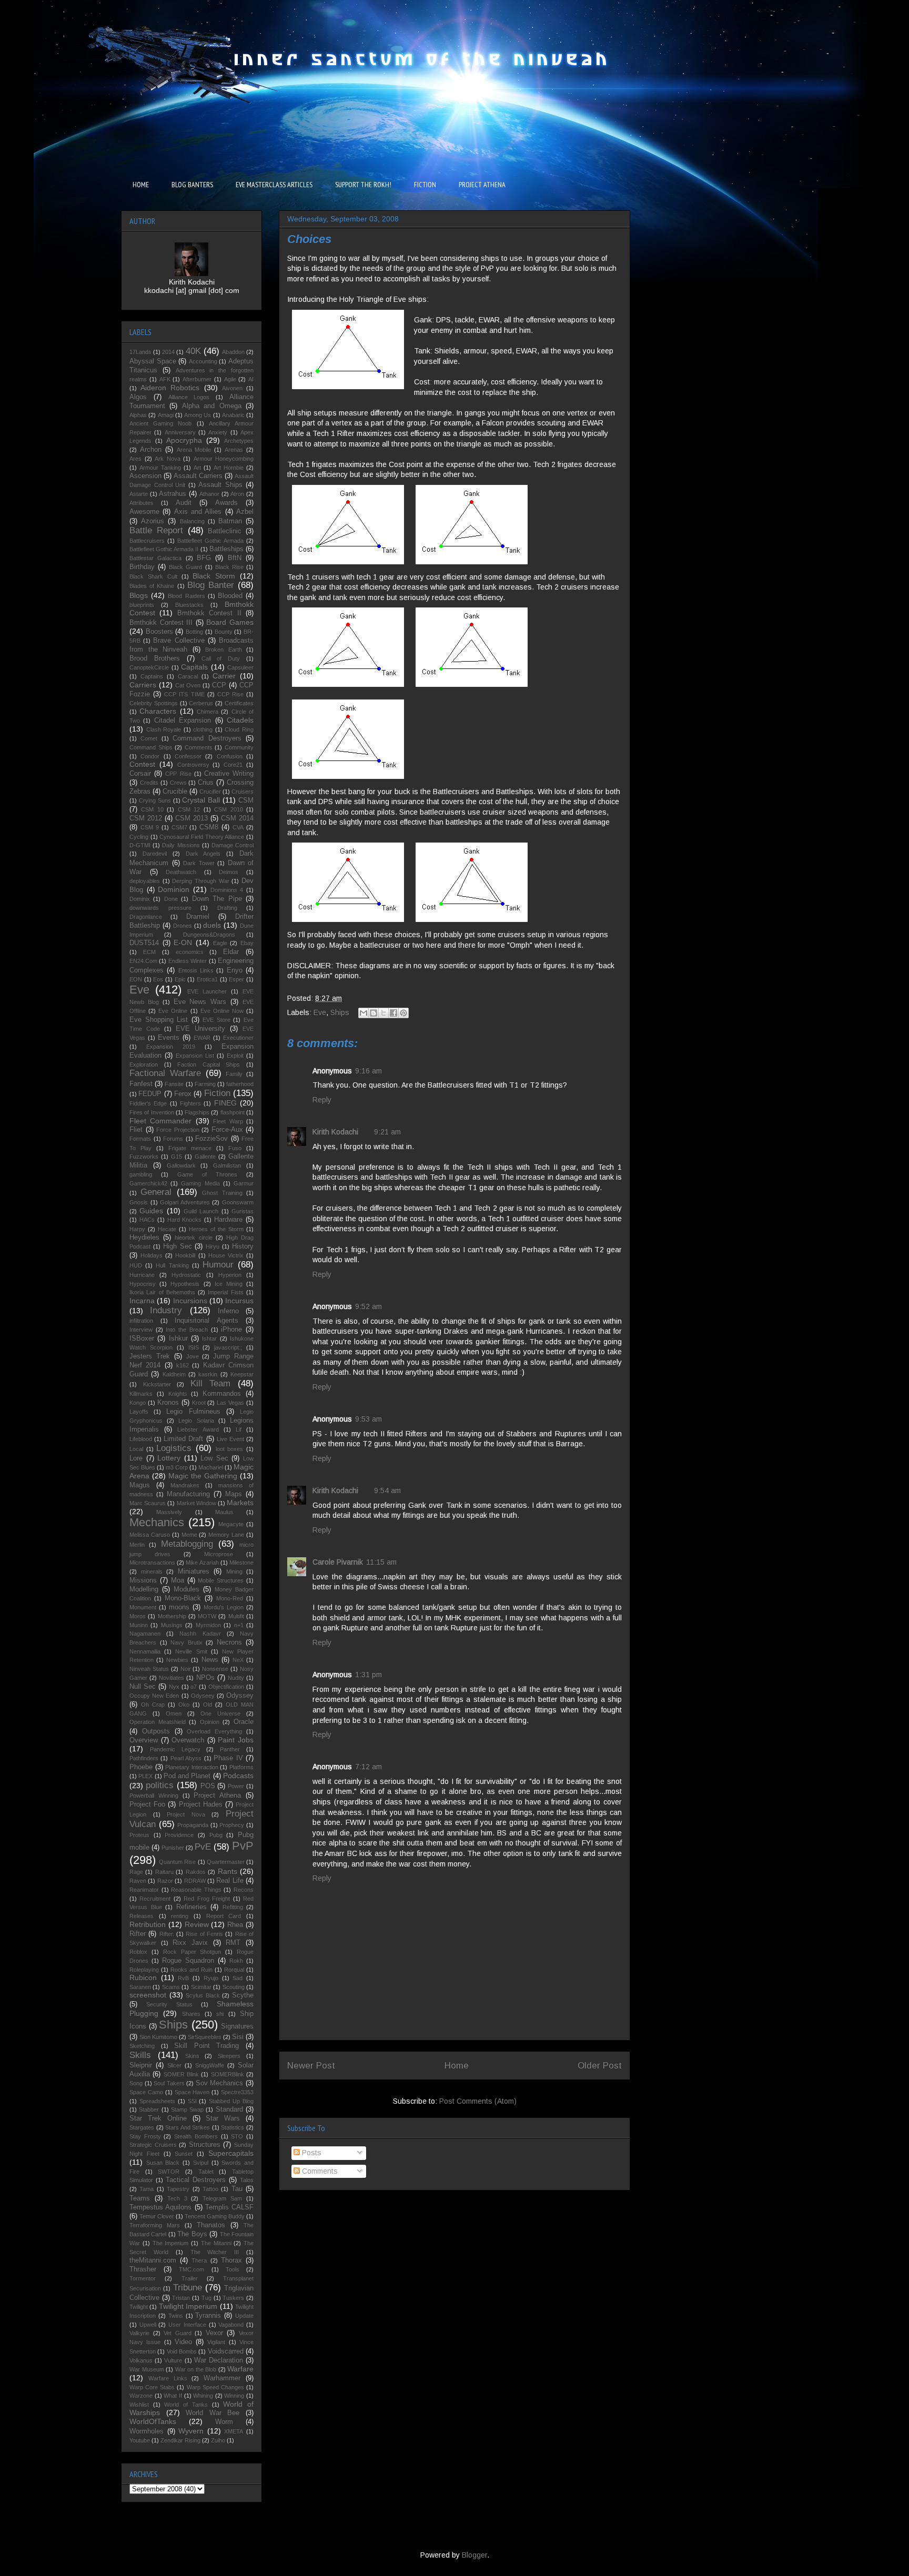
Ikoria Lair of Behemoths (162, 1292)
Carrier (224, 676)
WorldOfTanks (153, 2421)
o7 (194, 1687)
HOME (141, 185)
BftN (235, 558)
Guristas (243, 1211)
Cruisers (243, 792)
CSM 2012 (146, 818)
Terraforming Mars (155, 2225)
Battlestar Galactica (155, 558)
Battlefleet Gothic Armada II (164, 549)
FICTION (425, 185)
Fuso (235, 1148)
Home (457, 2066)
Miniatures (194, 1571)
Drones (183, 926)
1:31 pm (368, 1675)
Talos (247, 2180)
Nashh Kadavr (200, 1634)
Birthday (142, 567)
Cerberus (201, 703)
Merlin (137, 1545)
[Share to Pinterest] (403, 1013)
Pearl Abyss (186, 1758)
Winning (234, 2396)
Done (171, 899)
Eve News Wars (200, 1002)
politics (160, 1785)
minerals (152, 1571)
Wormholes (147, 2431)
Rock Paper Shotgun (192, 1952)
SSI (192, 2101)
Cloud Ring (239, 729)
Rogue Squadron (188, 1961)
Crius (206, 783)
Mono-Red (230, 1598)
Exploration (144, 1064)
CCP (219, 685)
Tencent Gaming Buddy (215, 2216)
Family (234, 1074)
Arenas (234, 450)
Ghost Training (222, 1193)
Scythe (243, 1995)
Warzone (141, 2396)
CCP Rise (230, 694)
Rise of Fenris (204, 1934)
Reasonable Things (196, 1890)
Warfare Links (168, 2378)
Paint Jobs (236, 1740)
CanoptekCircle (149, 667)
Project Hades (201, 1804)
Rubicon (143, 1977)
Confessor (188, 756)
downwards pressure (160, 908)
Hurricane (142, 1275)
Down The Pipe (217, 899)
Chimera (208, 712)
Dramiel (198, 917)
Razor (165, 1881)
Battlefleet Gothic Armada (210, 541)
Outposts (156, 1731)
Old (208, 1705)
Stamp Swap (187, 2110)
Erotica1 (207, 979)
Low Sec (214, 1458)
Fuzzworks (144, 1157)
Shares (191, 2014)
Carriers (143, 685)
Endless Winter (188, 961)
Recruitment (155, 1899)
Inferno (228, 1311)
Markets (240, 1503)
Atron (237, 494)
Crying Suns (155, 800)
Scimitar (201, 1987)
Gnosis (139, 1202)
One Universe (220, 1713)
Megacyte (231, 1524)
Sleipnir (141, 2065)
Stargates (142, 2127)
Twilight (139, 2307)
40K (193, 351)
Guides (151, 1211)
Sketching (142, 2046)
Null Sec (143, 1687)
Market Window (196, 1503)
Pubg (216, 1835)
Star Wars (223, 2118)
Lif (239, 1429)
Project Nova (186, 1814)
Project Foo (147, 1804)
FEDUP (150, 1094)
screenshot (148, 1995)
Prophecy (232, 1825)
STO (237, 2136)
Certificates (239, 703)
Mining (234, 1571)
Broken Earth (224, 650)
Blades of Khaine (152, 586)
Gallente (205, 1157)
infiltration (141, 1321)
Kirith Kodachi (335, 1132)
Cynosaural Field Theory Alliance (202, 837)
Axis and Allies (198, 512)
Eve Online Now (222, 1011)
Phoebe (141, 1767)
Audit (184, 503)
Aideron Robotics (170, 388)
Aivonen (232, 388)
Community (239, 747)
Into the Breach (186, 1330)
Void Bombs (182, 2351)
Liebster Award (198, 1429)
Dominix (140, 899)
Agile (230, 379)
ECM (149, 952)
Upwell (148, 2325)
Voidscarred (226, 2351)
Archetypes (239, 441)
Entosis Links (196, 970)
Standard (229, 2110)
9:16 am (368, 1071)
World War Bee (213, 2413)
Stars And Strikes (188, 2127)
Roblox (138, 1952)
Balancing (192, 521)
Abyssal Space (153, 361)
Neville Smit (191, 1651)
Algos (138, 397)
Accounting (203, 361)
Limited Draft (183, 1439)
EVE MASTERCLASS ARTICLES (274, 185)
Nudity (236, 1678)
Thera (199, 2260)
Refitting (233, 1907)
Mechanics (157, 1522)
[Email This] (363, 1013)
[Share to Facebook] (393, 1013)
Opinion (210, 1722)
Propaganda (193, 1825)
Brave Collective (179, 641)
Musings (172, 1625)
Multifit (236, 1616)
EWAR (202, 1038)
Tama (147, 2189)
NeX (238, 1660)
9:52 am (368, 1306)
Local (136, 1449)
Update (244, 2316)
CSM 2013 (191, 818)
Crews (178, 783)
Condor (150, 756)
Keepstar (242, 1374)
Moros (138, 1616)
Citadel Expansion (183, 721)
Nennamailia (145, 1651)
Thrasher (143, 2269)
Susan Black (163, 2163)
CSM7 (179, 827)
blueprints (142, 605)
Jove (193, 1356)
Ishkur (178, 1338)
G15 (176, 1157)
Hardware (228, 1220)
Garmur (244, 1183)
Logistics (174, 1448)
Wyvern (191, 2431)
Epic (180, 979)
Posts (311, 2153)
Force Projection (178, 1130)
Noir (186, 1669)
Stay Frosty (145, 2136)
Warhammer (222, 2378)
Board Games (230, 622)
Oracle (244, 1722)
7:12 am (368, 1767)
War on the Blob (196, 2369)
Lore (136, 1458)
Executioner (238, 1038)
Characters (158, 711)
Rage (136, 1872)
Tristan (181, 2298)
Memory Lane (226, 1535)
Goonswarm (238, 1202)
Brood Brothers (155, 658)
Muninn (139, 1625)
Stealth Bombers (196, 2136)
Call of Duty (221, 658)
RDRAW (195, 1881)
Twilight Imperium (188, 2306)
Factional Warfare (165, 1073)
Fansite (174, 1084)
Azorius (153, 521)
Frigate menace (190, 1148)
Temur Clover (157, 2216)
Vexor (214, 2333)
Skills (140, 2055)
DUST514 (144, 943)
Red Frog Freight (207, 1899)
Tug (206, 2298)
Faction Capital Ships (209, 1064)
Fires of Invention (152, 1112)
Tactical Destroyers (196, 2180)
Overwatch (188, 1740)
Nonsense (215, 1669)
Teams (140, 2198)
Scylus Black (203, 1995)
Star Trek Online (158, 2118)
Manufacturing (188, 1494)
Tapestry (178, 2189)
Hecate (167, 1229)
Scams (171, 1987)
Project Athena (217, 1796)
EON (136, 979)
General (156, 1192)
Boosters (159, 632)
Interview (141, 1330)
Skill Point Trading (206, 2046)
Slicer (174, 2065)
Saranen (140, 1987)
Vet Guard (178, 2333)
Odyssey (240, 1696)
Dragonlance (146, 917)
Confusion (230, 756)
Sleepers (229, 2056)
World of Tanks (186, 2405)
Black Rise (229, 567)
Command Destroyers (207, 738)
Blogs (139, 595)
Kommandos (222, 1394)
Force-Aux (227, 1130)
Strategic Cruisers (153, 2145)
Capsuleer (240, 667)
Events (169, 1038)
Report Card (224, 1916)
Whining (203, 2396)
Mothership (172, 1616)
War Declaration (219, 2360)
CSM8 (209, 827)
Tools (233, 2269)
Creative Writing (229, 774)
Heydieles (144, 1238)
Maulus (224, 1512)
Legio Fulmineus (193, 1412)
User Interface (187, 2325)
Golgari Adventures (185, 1202)
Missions (143, 1580)
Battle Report (156, 530)
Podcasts (238, 1776)
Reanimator (144, 1890)
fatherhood (240, 1084)
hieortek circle (193, 1238)
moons (179, 1607)
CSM (246, 800)
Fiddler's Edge (148, 1103)
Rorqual (234, 1970)
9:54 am (387, 1490)
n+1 (239, 1625)
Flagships (197, 1112)
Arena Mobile (194, 450)
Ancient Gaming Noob (160, 423)
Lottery (169, 1458)
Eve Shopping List (159, 1020)
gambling (141, 1174)
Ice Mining (229, 1284)
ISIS (194, 1347)
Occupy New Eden (154, 1696)
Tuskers (233, 2298)
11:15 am (381, 1562)
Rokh (236, 1961)
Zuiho (218, 2440)
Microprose (219, 1554)
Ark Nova (168, 459)
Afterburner (197, 379)
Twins (176, 2316)
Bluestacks (189, 605)
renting (180, 1916)
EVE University (200, 1029)
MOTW (207, 1616)
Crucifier (210, 792)
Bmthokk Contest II (209, 613)
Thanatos (211, 2225)
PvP (243, 1846)
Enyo (235, 970)
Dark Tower (199, 863)
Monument (143, 1607)
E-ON (183, 942)
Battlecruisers (147, 541)
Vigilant (216, 2342)
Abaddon (233, 352)
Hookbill (185, 1255)
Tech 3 (177, 2198)
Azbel (245, 512)
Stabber (149, 2110)
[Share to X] (383, 1013)
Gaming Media (200, 1183)
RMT (233, 1943)
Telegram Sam (222, 2198)
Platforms (241, 1767)
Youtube (140, 2440)
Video (183, 2342)
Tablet (206, 2172)
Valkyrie (139, 2333)
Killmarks (141, 1394)
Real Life (230, 1881)
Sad (238, 1978)
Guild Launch (201, 1211)
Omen (174, 1713)
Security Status (169, 2004)
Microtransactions (152, 1563)
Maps (234, 1494)
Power (236, 1786)
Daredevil (155, 854)
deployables (145, 881)
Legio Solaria (196, 1421)
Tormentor (143, 2278)
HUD (136, 1265)
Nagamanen (145, 1634)
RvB (183, 1978)
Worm (224, 2422)
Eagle (220, 943)
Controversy (193, 765)
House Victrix (226, 1255)
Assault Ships (220, 485)
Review (197, 1924)
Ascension (145, 476)
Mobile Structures (221, 1580)
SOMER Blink (181, 2074)
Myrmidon (208, 1625)
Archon (151, 450)
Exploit (235, 1056)
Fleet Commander (160, 1121)
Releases (142, 1916)
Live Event (230, 1439)
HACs (147, 1220)
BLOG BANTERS (192, 185)
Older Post (600, 2066)
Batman (230, 521)
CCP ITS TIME (184, 694)
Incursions (190, 1301)
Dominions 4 (227, 890)
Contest (142, 764)
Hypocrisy (143, 1284)
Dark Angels (203, 854)
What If (173, 2396)
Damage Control (233, 845)
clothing (203, 729)
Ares (135, 459)
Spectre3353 (237, 2092)
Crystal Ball (201, 800)
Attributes (142, 503)
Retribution (148, 1924)
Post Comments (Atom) (478, 2101)
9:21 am (387, 1132)
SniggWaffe (210, 2065)
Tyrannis (208, 2316)
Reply (322, 1100)
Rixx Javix (190, 1943)
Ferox (183, 1094)
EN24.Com (143, 961)
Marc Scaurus (148, 1503)
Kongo (138, 1403)
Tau (237, 2189)
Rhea (235, 1925)
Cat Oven (188, 685)
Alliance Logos (189, 397)
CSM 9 (150, 827)
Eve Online (173, 1011)
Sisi (238, 2037)
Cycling (139, 837)
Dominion (174, 889)
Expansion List (195, 1056)
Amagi (166, 415)
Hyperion (230, 1275)
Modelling (144, 1589)
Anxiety (218, 432)
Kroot (199, 1403)
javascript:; (228, 1347)
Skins (192, 2056)
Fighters (190, 1103)
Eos (158, 979)
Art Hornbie (229, 468)
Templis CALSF (229, 2207)
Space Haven (192, 2092)
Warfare (240, 2369)
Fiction (217, 1093)
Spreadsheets (157, 2101)
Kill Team (211, 1383)
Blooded (230, 596)
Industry (166, 1310)
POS (208, 1786)
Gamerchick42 (148, 1183)
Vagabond (231, 2325)
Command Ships (151, 747)
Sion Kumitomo (158, 2037)
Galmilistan (227, 1165)
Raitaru (164, 1872)
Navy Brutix (186, 1642)
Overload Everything (214, 1731)
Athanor (209, 494)
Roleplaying (144, 1970)
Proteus (139, 1835)
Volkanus (141, 2360)
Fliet (136, 1130)
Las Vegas (230, 1403)
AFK (165, 379)
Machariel (211, 1467)
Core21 (233, 765)
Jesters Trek (150, 1356)
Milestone (241, 1563)
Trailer (190, 2278)
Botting (194, 632)
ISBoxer (142, 1338)
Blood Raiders (186, 596)
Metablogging (187, 1544)
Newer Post (311, 2066)
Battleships (226, 549)
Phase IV (228, 1758)
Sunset (184, 2154)
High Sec (178, 1246)
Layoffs (139, 1412)
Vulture (173, 2360)
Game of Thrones (207, 1174)
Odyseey (203, 1696)
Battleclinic (225, 531)
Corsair (140, 774)
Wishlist (139, 2405)
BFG (204, 558)
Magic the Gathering (203, 1476)
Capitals (194, 667)
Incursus (239, 1301)
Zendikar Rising (180, 2440)
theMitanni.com (153, 2260)
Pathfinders (144, 1758)
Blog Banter (211, 585)
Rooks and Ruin (191, 1970)
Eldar (231, 952)
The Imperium (171, 2243)
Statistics (233, 2127)
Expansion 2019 (171, 1047)
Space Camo (146, 2092)
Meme (189, 1535)
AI (251, 379)
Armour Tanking (160, 468)
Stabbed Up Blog (231, 2101)
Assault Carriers (198, 476)
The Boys (192, 2234)
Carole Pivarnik (338, 1562)
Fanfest (141, 1084)
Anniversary (180, 432)
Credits (149, 783)
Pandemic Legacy (175, 1749)
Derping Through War (200, 881)
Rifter (138, 1934)
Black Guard (185, 567)
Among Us (198, 415)
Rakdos (196, 1872)
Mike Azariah (202, 1563)
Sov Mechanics (220, 2083)
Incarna (142, 1301)
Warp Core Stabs (152, 2387)
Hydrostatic (186, 1275)
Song (136, 2083)
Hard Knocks (185, 1220)
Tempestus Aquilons (160, 2207)
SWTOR (169, 2172)
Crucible (175, 792)
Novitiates (171, 1678)
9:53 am (368, 1419)
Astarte (139, 494)
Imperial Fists (225, 1292)
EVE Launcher (207, 991)
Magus (140, 1485)
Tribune (188, 2288)
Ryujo (211, 1978)
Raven (138, 1881)
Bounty (224, 632)
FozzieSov (211, 1139)
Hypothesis (185, 1284)
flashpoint (233, 1112)
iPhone (231, 1330)
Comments (319, 2171)
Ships (340, 1012)
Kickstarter (157, 1384)
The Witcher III (215, 2252)
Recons (244, 1890)
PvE (203, 1847)
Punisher (173, 1848)
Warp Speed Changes (215, 2387)
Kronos (168, 1403)
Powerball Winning (154, 1796)
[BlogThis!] (373, 1013)
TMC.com (191, 2269)
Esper (236, 979)
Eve (320, 1012)
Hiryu (213, 1246)
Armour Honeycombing (224, 459)
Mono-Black (183, 1598)
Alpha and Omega (212, 406)
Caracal (188, 676)
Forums (173, 1139)
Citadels (240, 720)
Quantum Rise (177, 1862)
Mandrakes (185, 1485)
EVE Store (216, 1020)
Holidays (151, 1255)
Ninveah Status (149, 1669)
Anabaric (233, 415)
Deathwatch (181, 872)
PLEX (145, 1776)
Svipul (201, 2163)
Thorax (231, 2260)
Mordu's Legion (224, 1607)
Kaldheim (174, 1374)
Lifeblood (141, 1439)
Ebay (247, 943)
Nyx (174, 1687)
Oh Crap (153, 1705)
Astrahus (173, 494)
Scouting (234, 1987)
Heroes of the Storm (216, 1229)
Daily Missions (181, 845)
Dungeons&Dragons (209, 935)
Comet (149, 738)
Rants (228, 1871)
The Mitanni (216, 2243)
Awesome (144, 512)
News (210, 1660)
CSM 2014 (237, 818)
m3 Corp (177, 1467)
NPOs (205, 1678)
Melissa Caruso (150, 1535)
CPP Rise (178, 774)
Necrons (229, 1642)
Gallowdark (181, 1165)
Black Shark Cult (153, 576)
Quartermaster (226, 1862)
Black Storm (214, 576)
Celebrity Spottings (154, 703)
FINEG (225, 1103)
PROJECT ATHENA (482, 185)
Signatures (237, 2026)
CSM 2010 (228, 809)
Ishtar (209, 1338)
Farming (205, 1084)
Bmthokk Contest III (161, 623)
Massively (169, 1512)
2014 (168, 352)
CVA (238, 827)
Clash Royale (164, 729)
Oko (184, 1705)
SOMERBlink (228, 2074)
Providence (179, 1835)
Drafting (227, 908)
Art (197, 468)
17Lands (140, 352)
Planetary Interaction (192, 1767)
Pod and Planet (187, 1776)
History (243, 1246)
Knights (178, 1394)
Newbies (177, 1660)
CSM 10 (152, 809)
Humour (218, 1265)
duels (212, 925)
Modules (186, 1589)
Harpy (137, 1229)
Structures (205, 2145)
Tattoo (210, 2189)
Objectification (226, 1687)
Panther (230, 1749)
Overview (144, 1740)
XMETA (234, 2431)
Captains (152, 676)
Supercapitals (231, 2153)
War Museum (147, 2369)
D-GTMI (140, 845)
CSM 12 (189, 809)
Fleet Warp (228, 1121)
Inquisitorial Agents (206, 1321)
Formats (140, 1139)
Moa (178, 1580)
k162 (183, 1365)
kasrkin (208, 1374)
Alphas (138, 415)
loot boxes (230, 1449)
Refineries (191, 1907)
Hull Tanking (172, 1265)
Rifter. (167, 1934)
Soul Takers (169, 2083)
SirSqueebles (205, 2037)
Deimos (229, 872)
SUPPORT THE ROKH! (363, 185)
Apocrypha (184, 440)
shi (220, 2014)
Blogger (474, 2555)
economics (190, 952)
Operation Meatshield (158, 1722)
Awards (226, 503)
